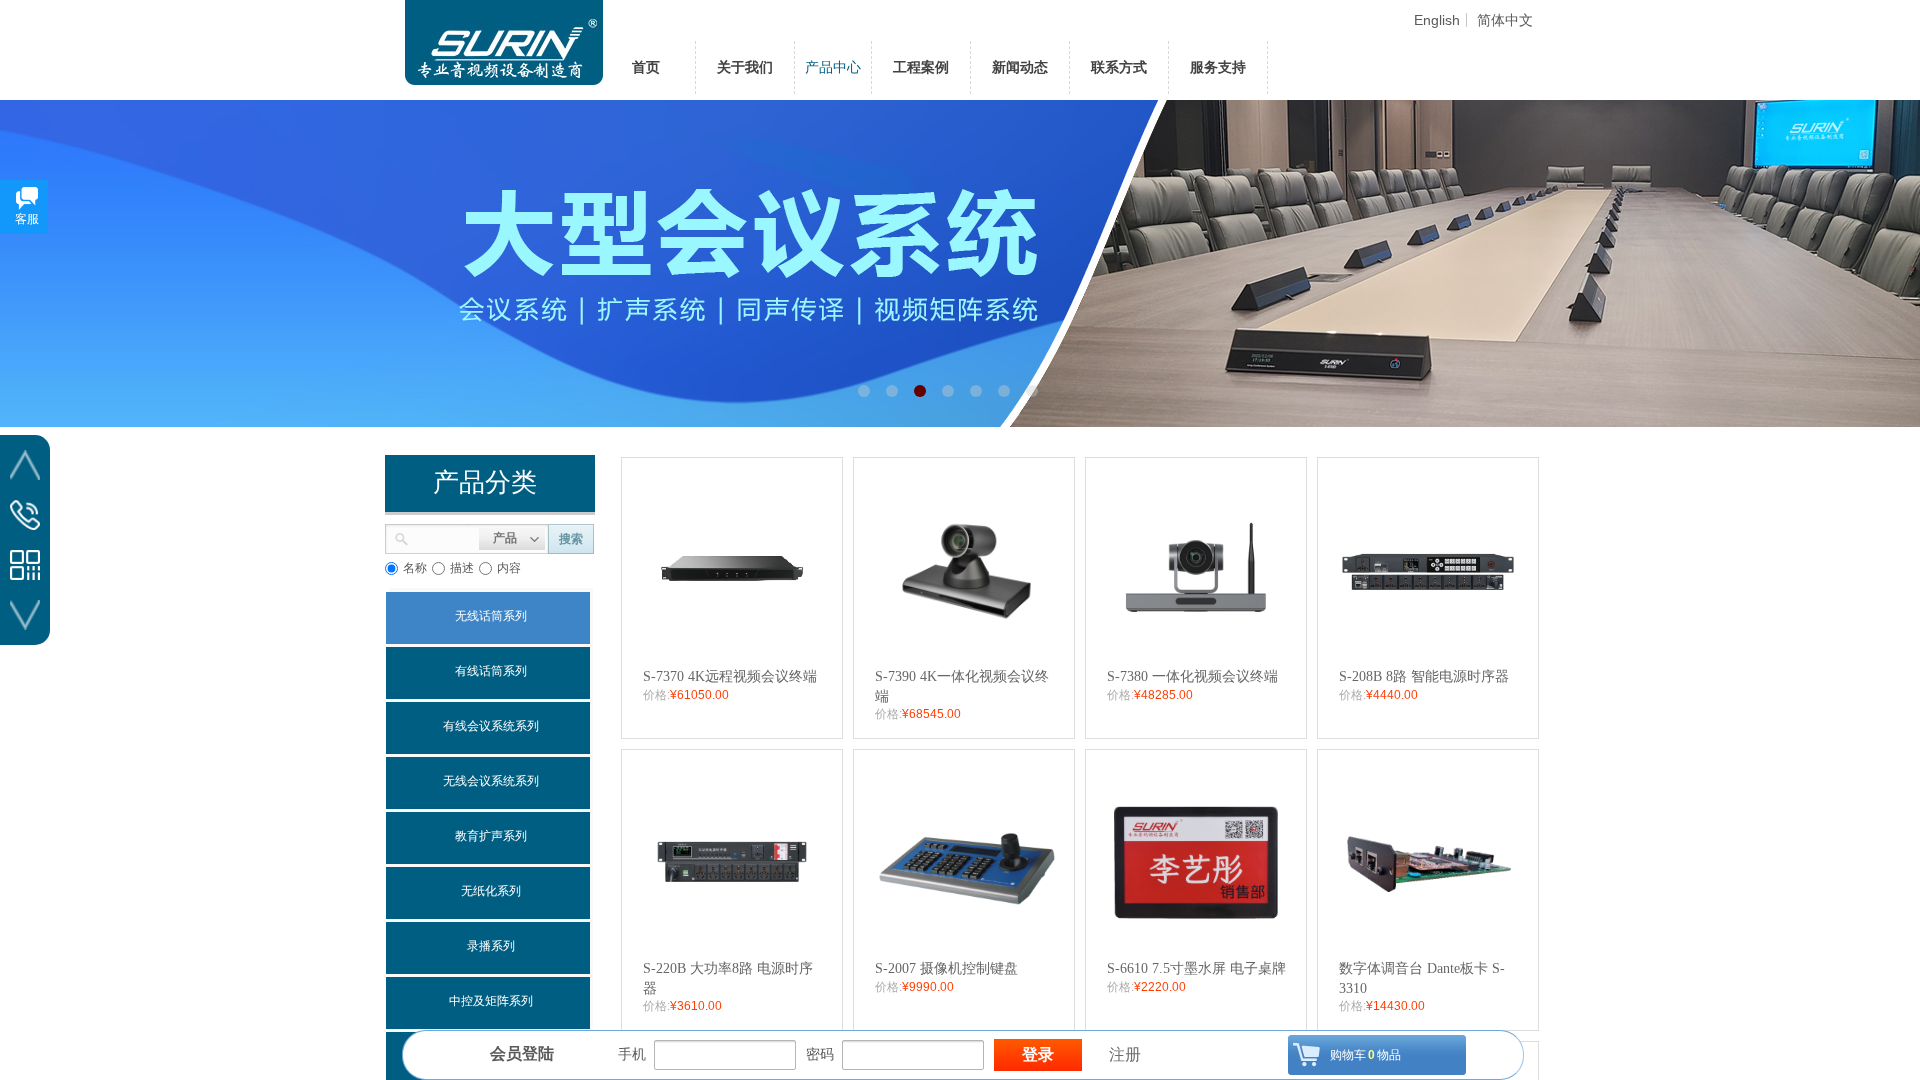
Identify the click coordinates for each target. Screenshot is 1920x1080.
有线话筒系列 (491, 671)
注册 (1125, 1054)
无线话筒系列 (491, 616)
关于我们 (745, 67)
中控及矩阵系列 (491, 1001)
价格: (656, 695)
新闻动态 (1020, 67)
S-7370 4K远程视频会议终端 (730, 676)
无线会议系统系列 (491, 781)
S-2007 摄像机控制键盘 (946, 968)
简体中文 (1505, 20)
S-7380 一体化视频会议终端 (1192, 676)
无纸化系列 (491, 891)
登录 (1038, 1054)
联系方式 (1119, 67)
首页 (646, 67)
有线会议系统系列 (491, 726)
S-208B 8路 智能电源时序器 (1424, 676)
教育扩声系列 (491, 836)
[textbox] (444, 537)
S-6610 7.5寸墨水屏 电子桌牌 (1196, 968)
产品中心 (833, 67)
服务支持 (1218, 67)
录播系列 (491, 946)
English (1437, 20)
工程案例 (921, 67)
